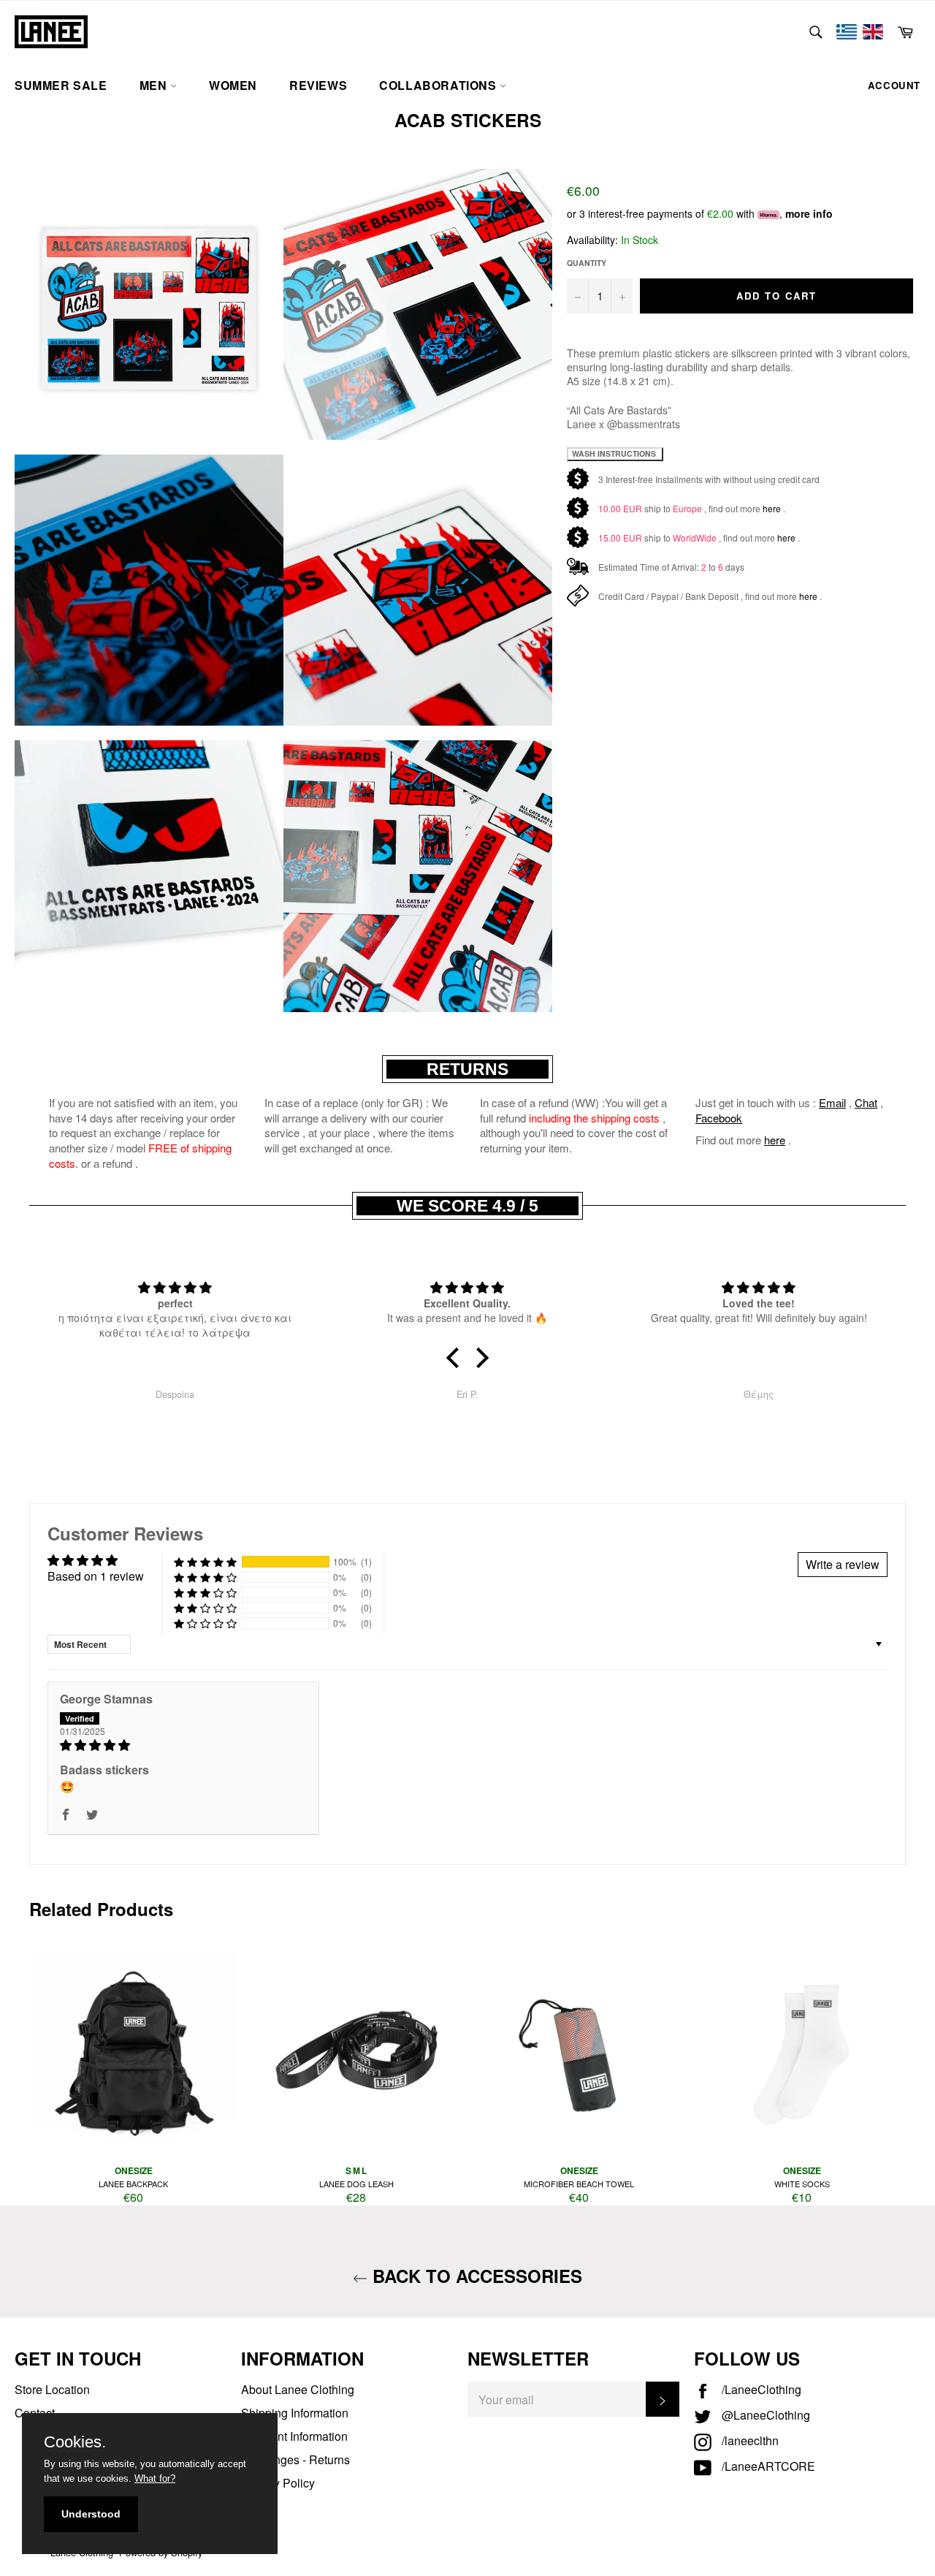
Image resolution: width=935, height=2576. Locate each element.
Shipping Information (295, 2413)
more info (809, 213)
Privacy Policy (278, 2483)
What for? (155, 2478)
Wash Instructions (615, 453)
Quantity (587, 263)
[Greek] (847, 32)
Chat (866, 1102)
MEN (155, 85)
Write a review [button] (843, 1564)
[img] (183, 1745)
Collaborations (439, 85)
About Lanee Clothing (298, 2389)
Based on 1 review (96, 1576)
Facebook (719, 1118)
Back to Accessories (475, 2276)
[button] (457, 1358)
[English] (873, 32)
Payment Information (294, 2436)
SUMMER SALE (61, 85)
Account (894, 85)
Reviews (318, 85)
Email (832, 1102)
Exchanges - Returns (295, 2459)
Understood (91, 2514)
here (772, 508)
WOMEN (233, 85)
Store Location (52, 2389)
